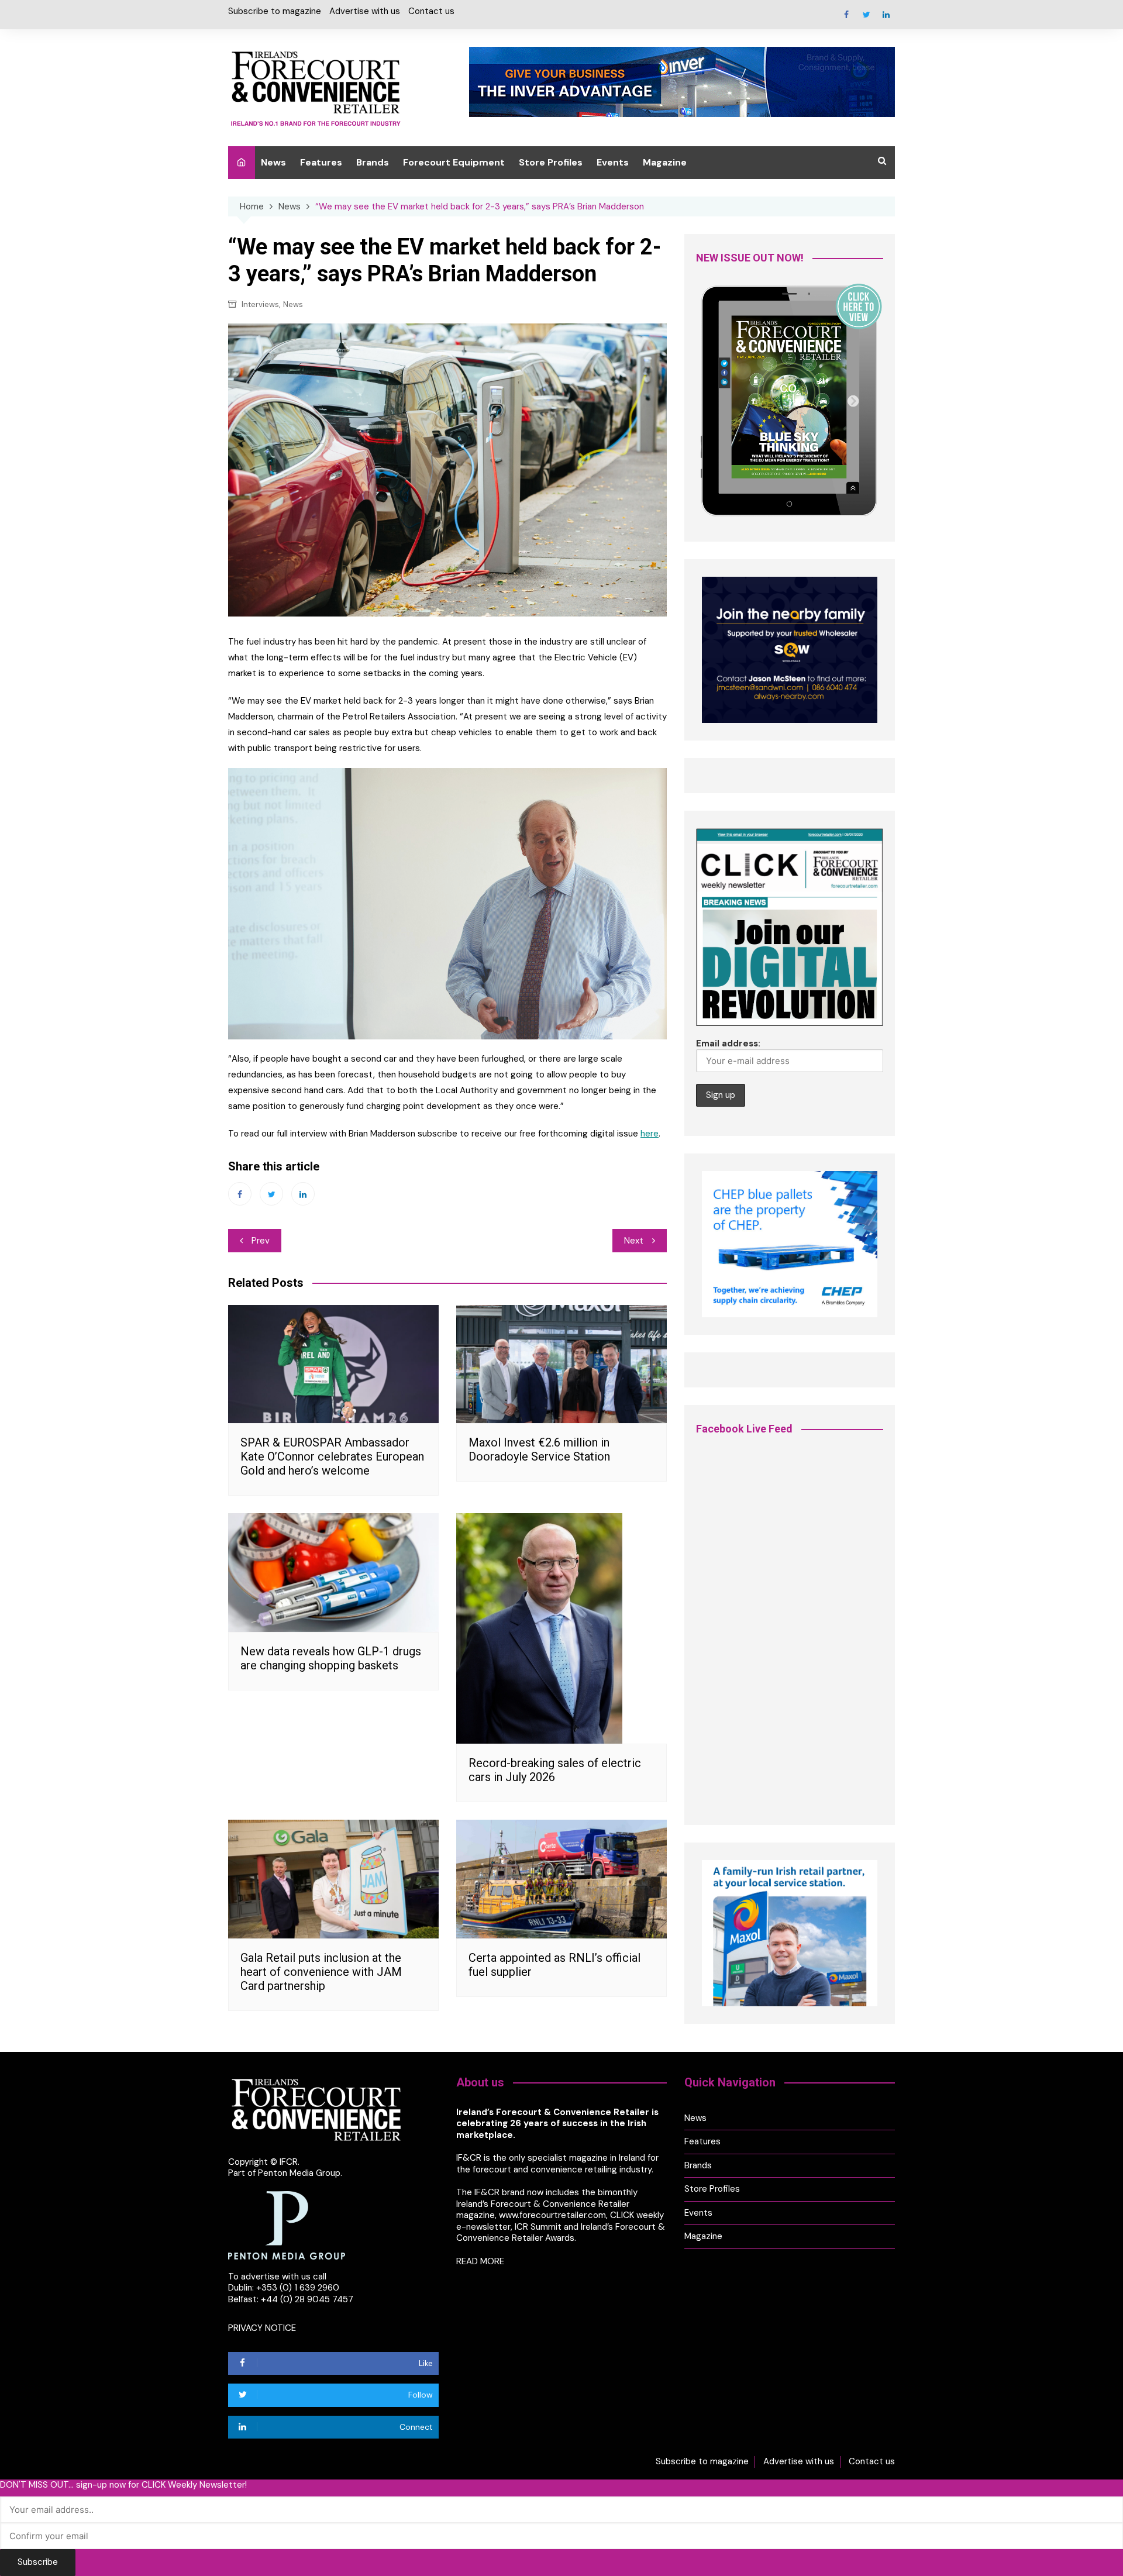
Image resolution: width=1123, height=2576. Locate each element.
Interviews (260, 304)
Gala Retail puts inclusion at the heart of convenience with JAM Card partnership (321, 1972)
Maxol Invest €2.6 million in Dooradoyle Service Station (539, 1449)
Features (321, 162)
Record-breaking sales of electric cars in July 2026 (555, 1770)
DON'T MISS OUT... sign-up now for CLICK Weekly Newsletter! (123, 2485)
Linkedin (886, 15)
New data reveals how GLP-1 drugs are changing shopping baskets (331, 1658)
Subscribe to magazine (275, 11)
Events (613, 162)
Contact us (431, 11)
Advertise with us (365, 11)
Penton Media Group (299, 2173)
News (273, 162)
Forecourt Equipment (454, 162)
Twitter (866, 15)
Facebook (846, 15)
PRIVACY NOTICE (262, 2328)
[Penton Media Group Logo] (287, 2224)
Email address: (728, 1044)
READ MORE (480, 2261)
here (650, 1134)
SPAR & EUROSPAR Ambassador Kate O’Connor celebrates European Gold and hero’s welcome (332, 1456)
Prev (261, 1241)
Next (634, 1241)
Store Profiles (551, 162)
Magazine (665, 162)
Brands (373, 162)
